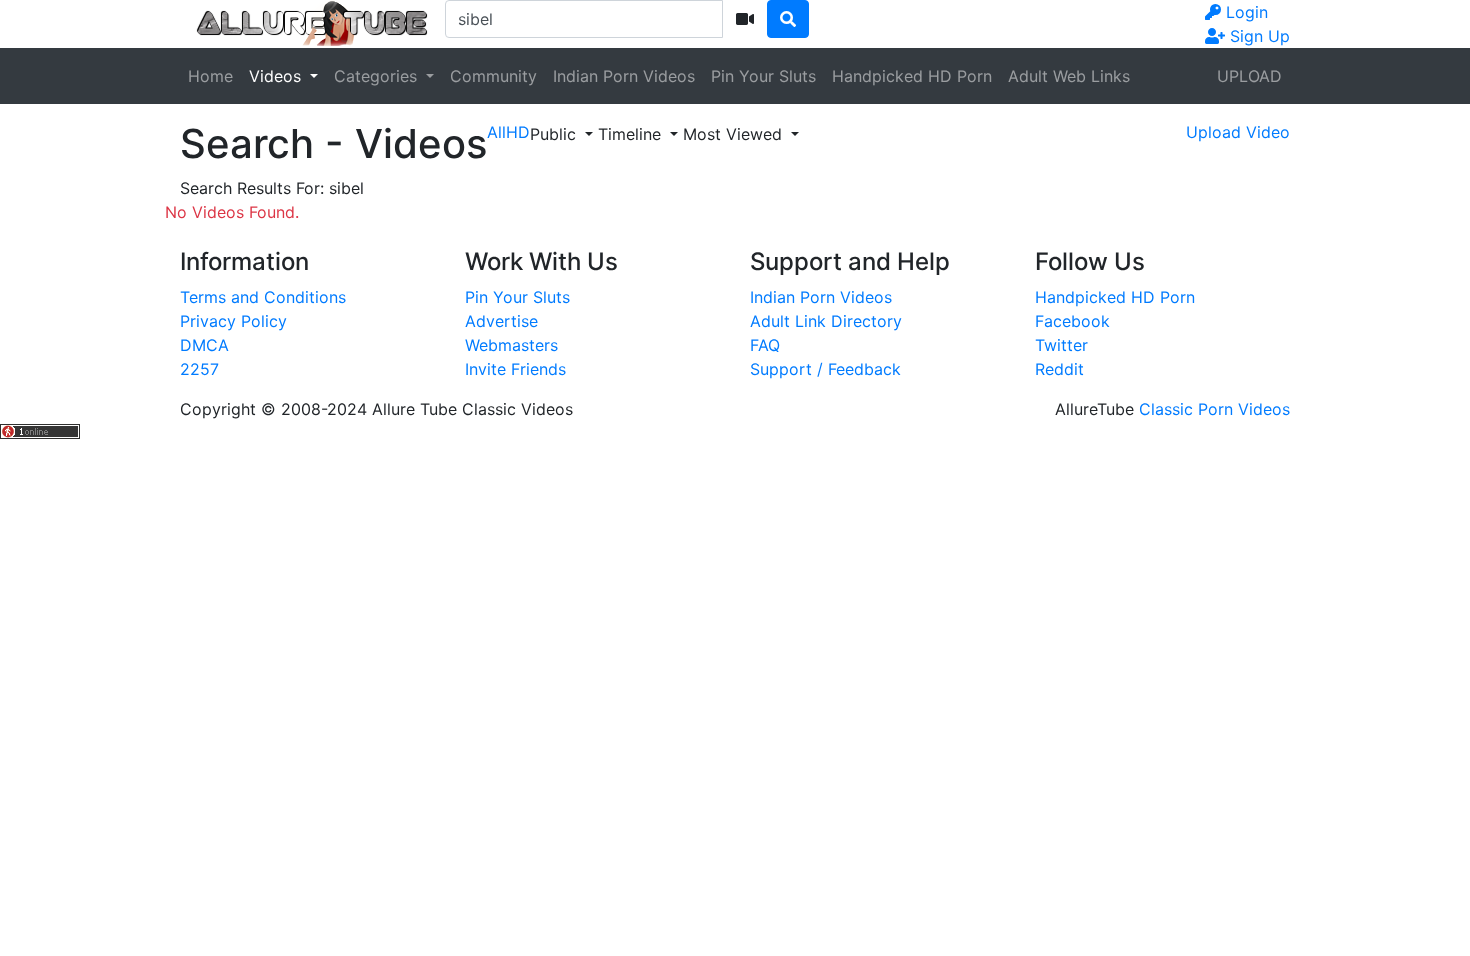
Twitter (1061, 345)
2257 (199, 369)
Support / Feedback (825, 369)
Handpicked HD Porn (912, 76)
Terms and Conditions (263, 297)
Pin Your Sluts (763, 76)
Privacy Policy (233, 321)
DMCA (204, 345)
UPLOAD (1249, 76)
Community (493, 76)
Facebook (1072, 321)
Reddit (1059, 369)
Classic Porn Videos (1214, 409)
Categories (378, 76)
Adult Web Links (1069, 76)
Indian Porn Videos (624, 76)
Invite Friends (515, 369)
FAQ (765, 345)
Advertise (501, 321)
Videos (277, 76)
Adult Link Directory (826, 321)
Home (210, 76)
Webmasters (511, 345)
